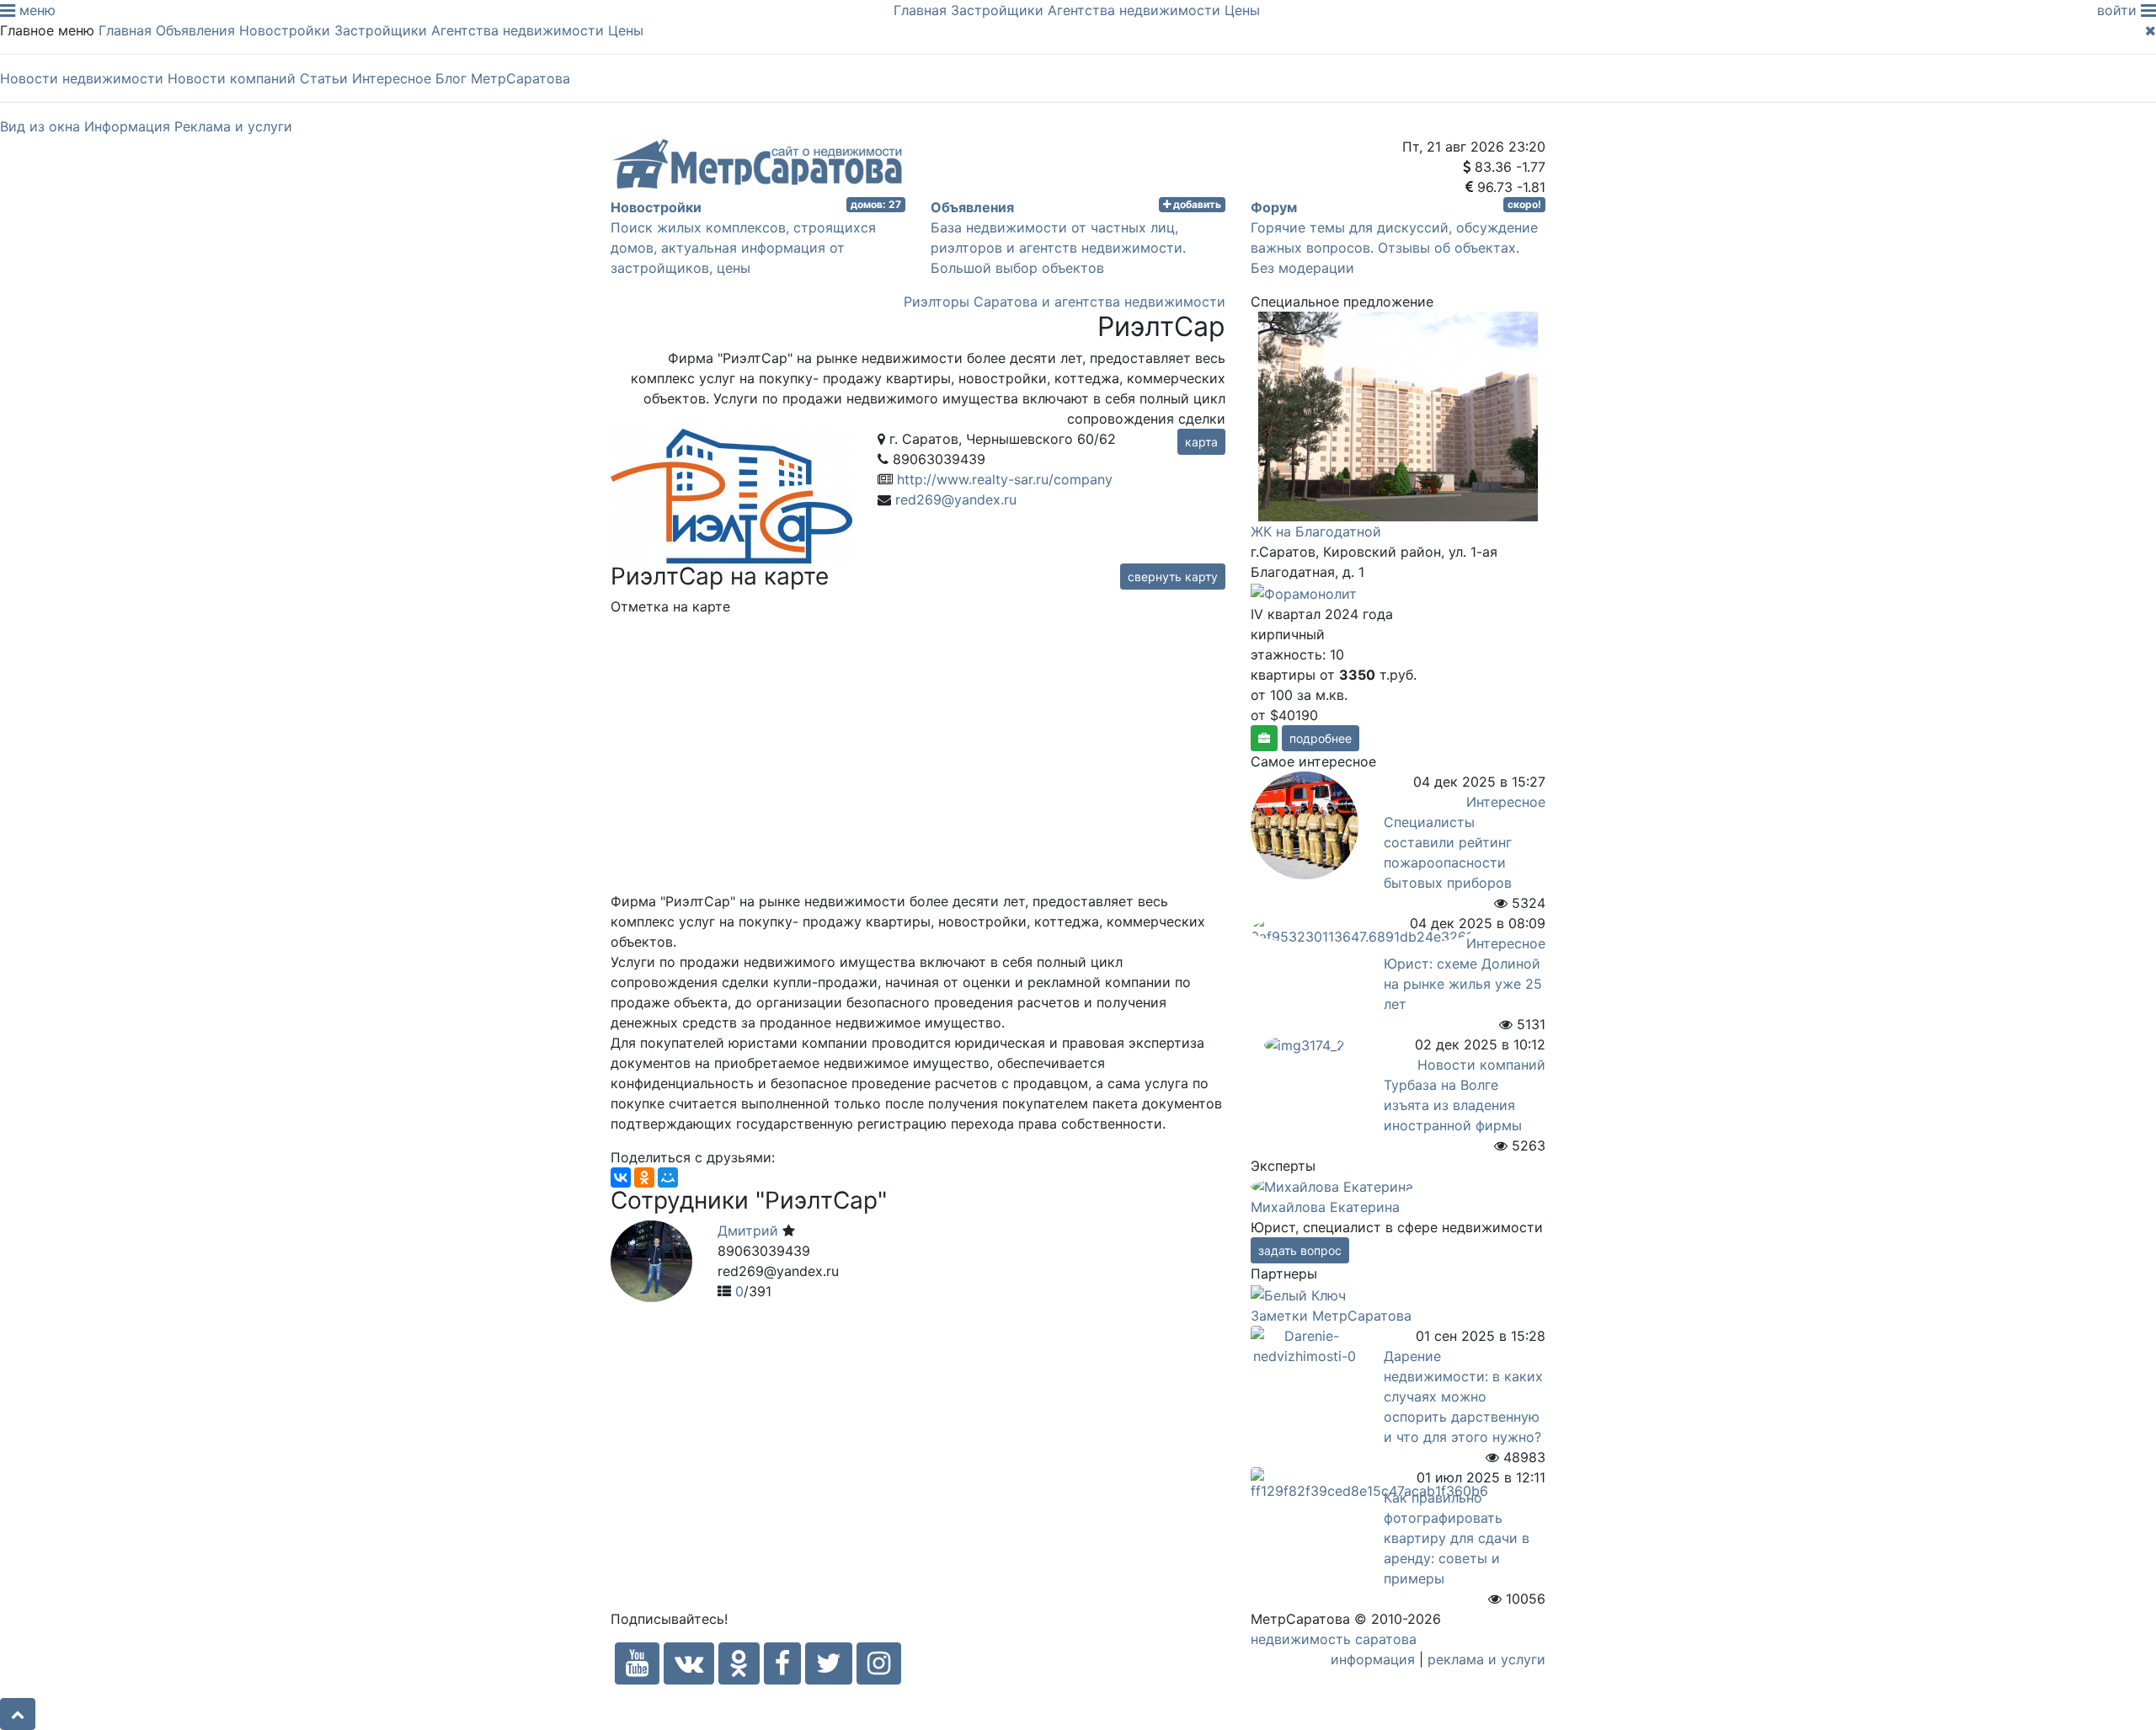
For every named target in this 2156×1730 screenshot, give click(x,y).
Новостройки (285, 30)
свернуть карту (1173, 577)
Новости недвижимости (82, 78)
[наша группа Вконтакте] (689, 1663)
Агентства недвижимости (1134, 10)
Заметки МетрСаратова (1331, 1316)
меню (35, 10)
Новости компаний (232, 78)
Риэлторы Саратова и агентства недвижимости (1065, 302)
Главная (920, 10)
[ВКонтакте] (621, 1177)
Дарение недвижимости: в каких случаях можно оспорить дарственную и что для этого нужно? (1463, 1396)
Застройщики (997, 10)
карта (1201, 442)
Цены (1242, 10)
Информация (127, 126)
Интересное (392, 78)
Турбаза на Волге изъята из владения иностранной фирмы (1453, 1105)
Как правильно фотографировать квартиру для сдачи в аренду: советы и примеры (1457, 1538)
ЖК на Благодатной (1316, 531)
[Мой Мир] (668, 1177)
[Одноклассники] (644, 1177)
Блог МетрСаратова (503, 78)
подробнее (1321, 738)
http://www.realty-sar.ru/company (1005, 479)
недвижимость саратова (1334, 1639)
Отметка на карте (670, 606)
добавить (1196, 204)
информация (1373, 1659)
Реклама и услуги (233, 126)
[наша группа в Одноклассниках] (739, 1663)
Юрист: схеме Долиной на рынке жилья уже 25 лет (1463, 984)
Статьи (324, 78)
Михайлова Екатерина (1325, 1207)
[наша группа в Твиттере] (829, 1663)
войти (2119, 10)
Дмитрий (750, 1231)
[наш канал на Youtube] (637, 1663)
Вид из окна (40, 126)
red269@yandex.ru (956, 499)
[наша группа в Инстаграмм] (879, 1663)
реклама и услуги (1486, 1659)
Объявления (195, 30)
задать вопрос (1300, 1250)
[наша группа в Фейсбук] (782, 1663)
